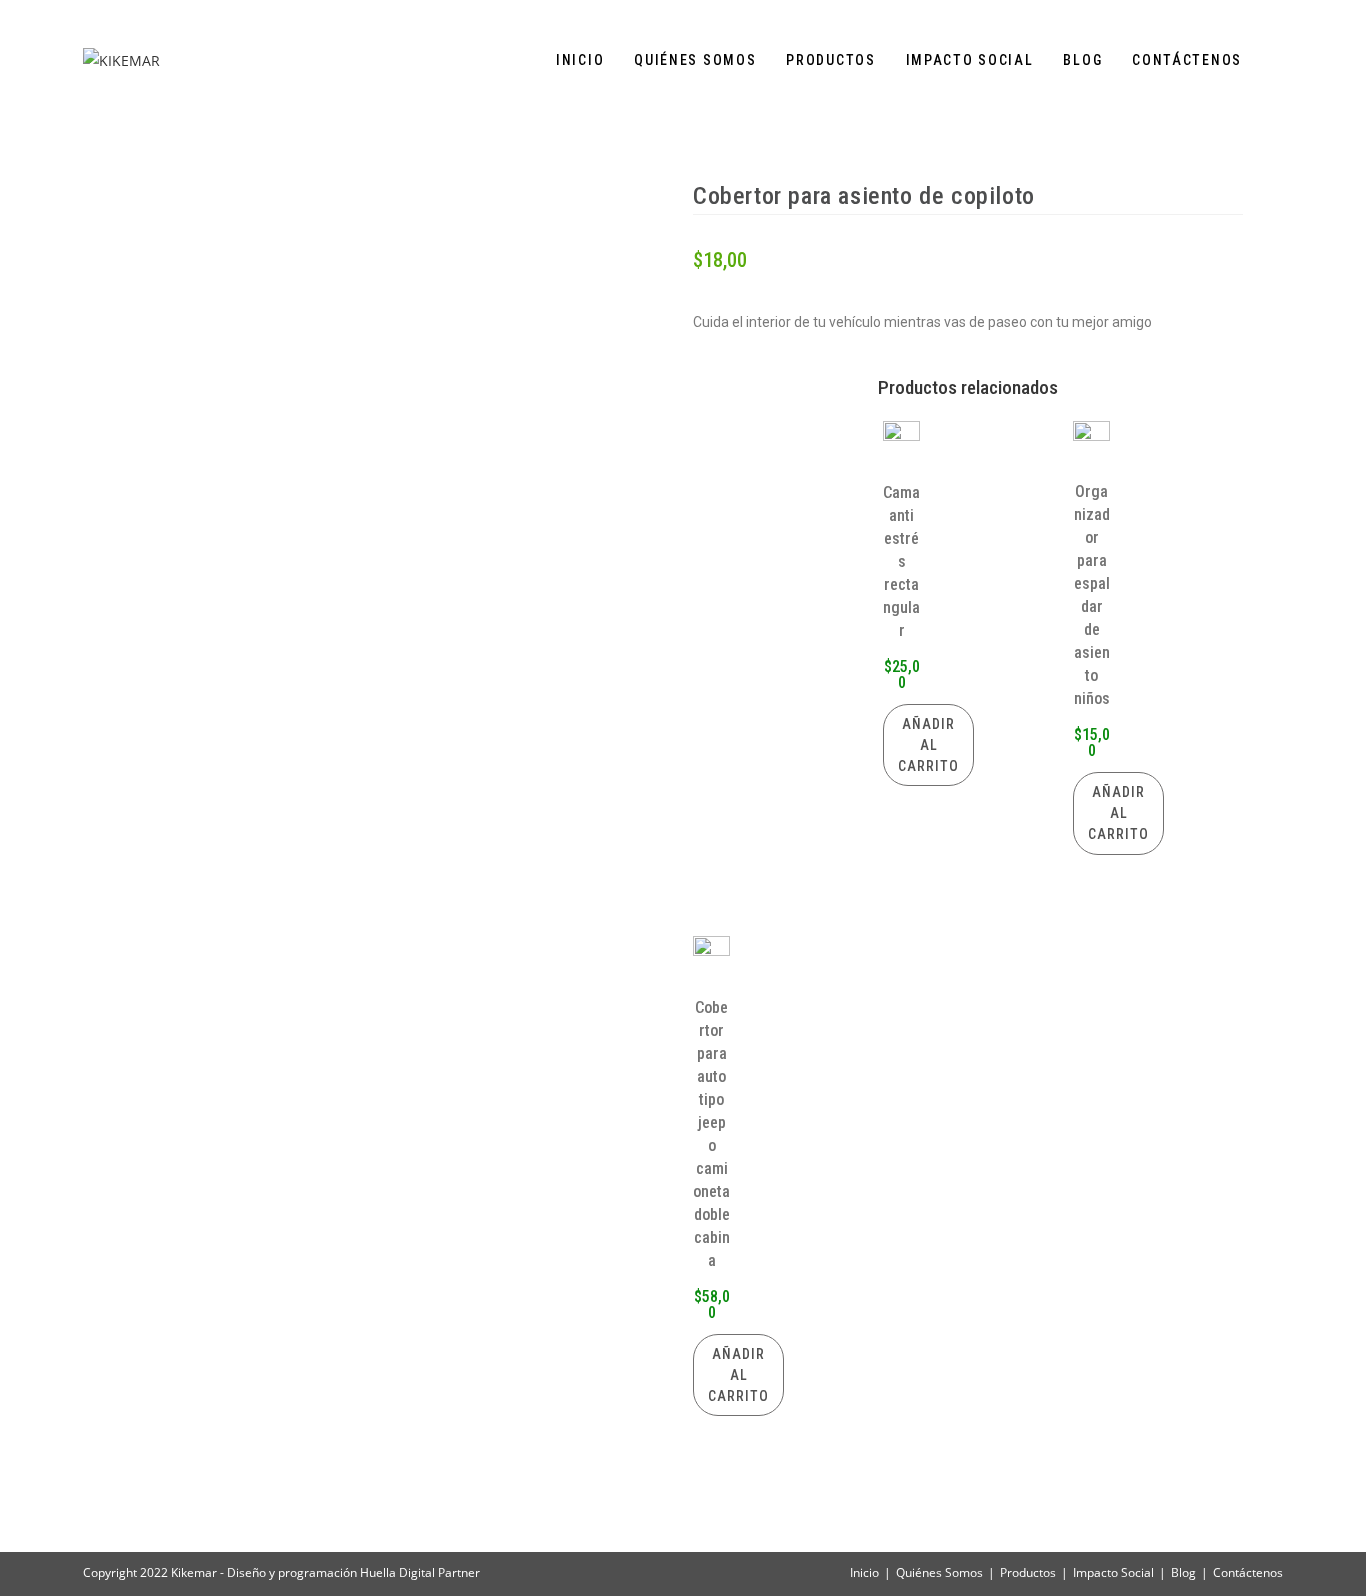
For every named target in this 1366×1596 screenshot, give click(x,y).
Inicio (864, 1572)
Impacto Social (1113, 1572)
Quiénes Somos (939, 1572)
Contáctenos (1248, 1572)
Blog (1183, 1572)
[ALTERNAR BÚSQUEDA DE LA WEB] (1277, 60)
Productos (1028, 1572)
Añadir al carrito (928, 745)
